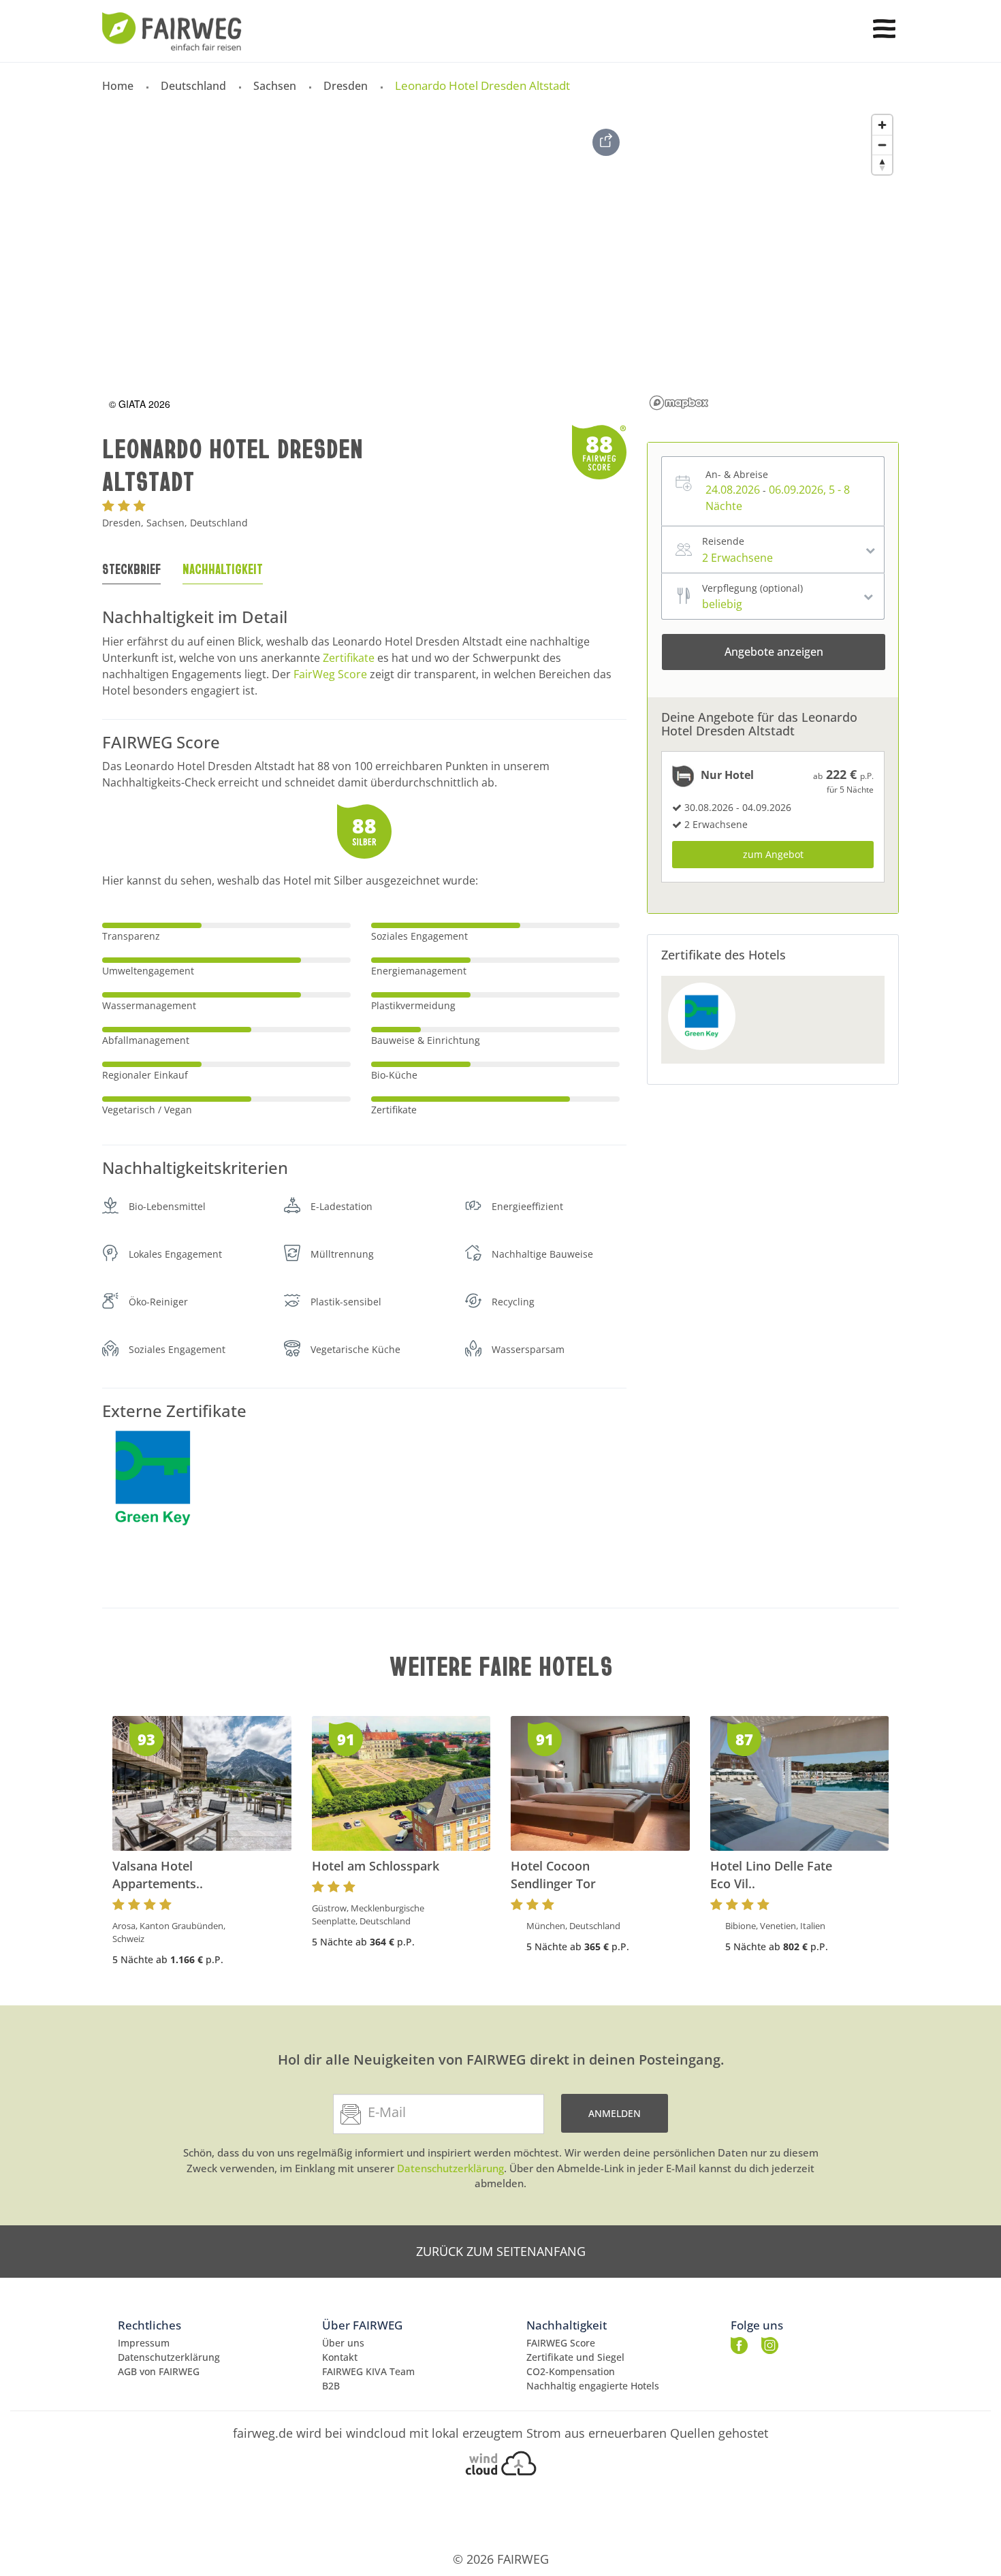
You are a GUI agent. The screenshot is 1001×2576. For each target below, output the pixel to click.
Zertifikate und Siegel (575, 2357)
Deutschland (193, 86)
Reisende (723, 541)
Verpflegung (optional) (752, 588)
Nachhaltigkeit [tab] (223, 569)
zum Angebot (773, 854)
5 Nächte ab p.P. (168, 1959)
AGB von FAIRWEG (159, 2371)
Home (118, 86)
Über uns (343, 2343)
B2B (331, 2386)
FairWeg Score (330, 674)
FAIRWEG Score (561, 2343)
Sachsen (275, 86)
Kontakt (340, 2357)
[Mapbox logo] (679, 403)
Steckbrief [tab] (131, 569)
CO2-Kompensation (571, 2371)
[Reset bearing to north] (882, 164)
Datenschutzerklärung (450, 2168)
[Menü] (884, 29)
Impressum (144, 2343)
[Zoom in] (882, 125)
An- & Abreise (737, 474)
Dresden (346, 86)
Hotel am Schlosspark (376, 1866)
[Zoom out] (882, 145)
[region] (772, 261)
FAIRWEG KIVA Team (368, 2371)
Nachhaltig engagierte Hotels (593, 2386)
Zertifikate (349, 658)
